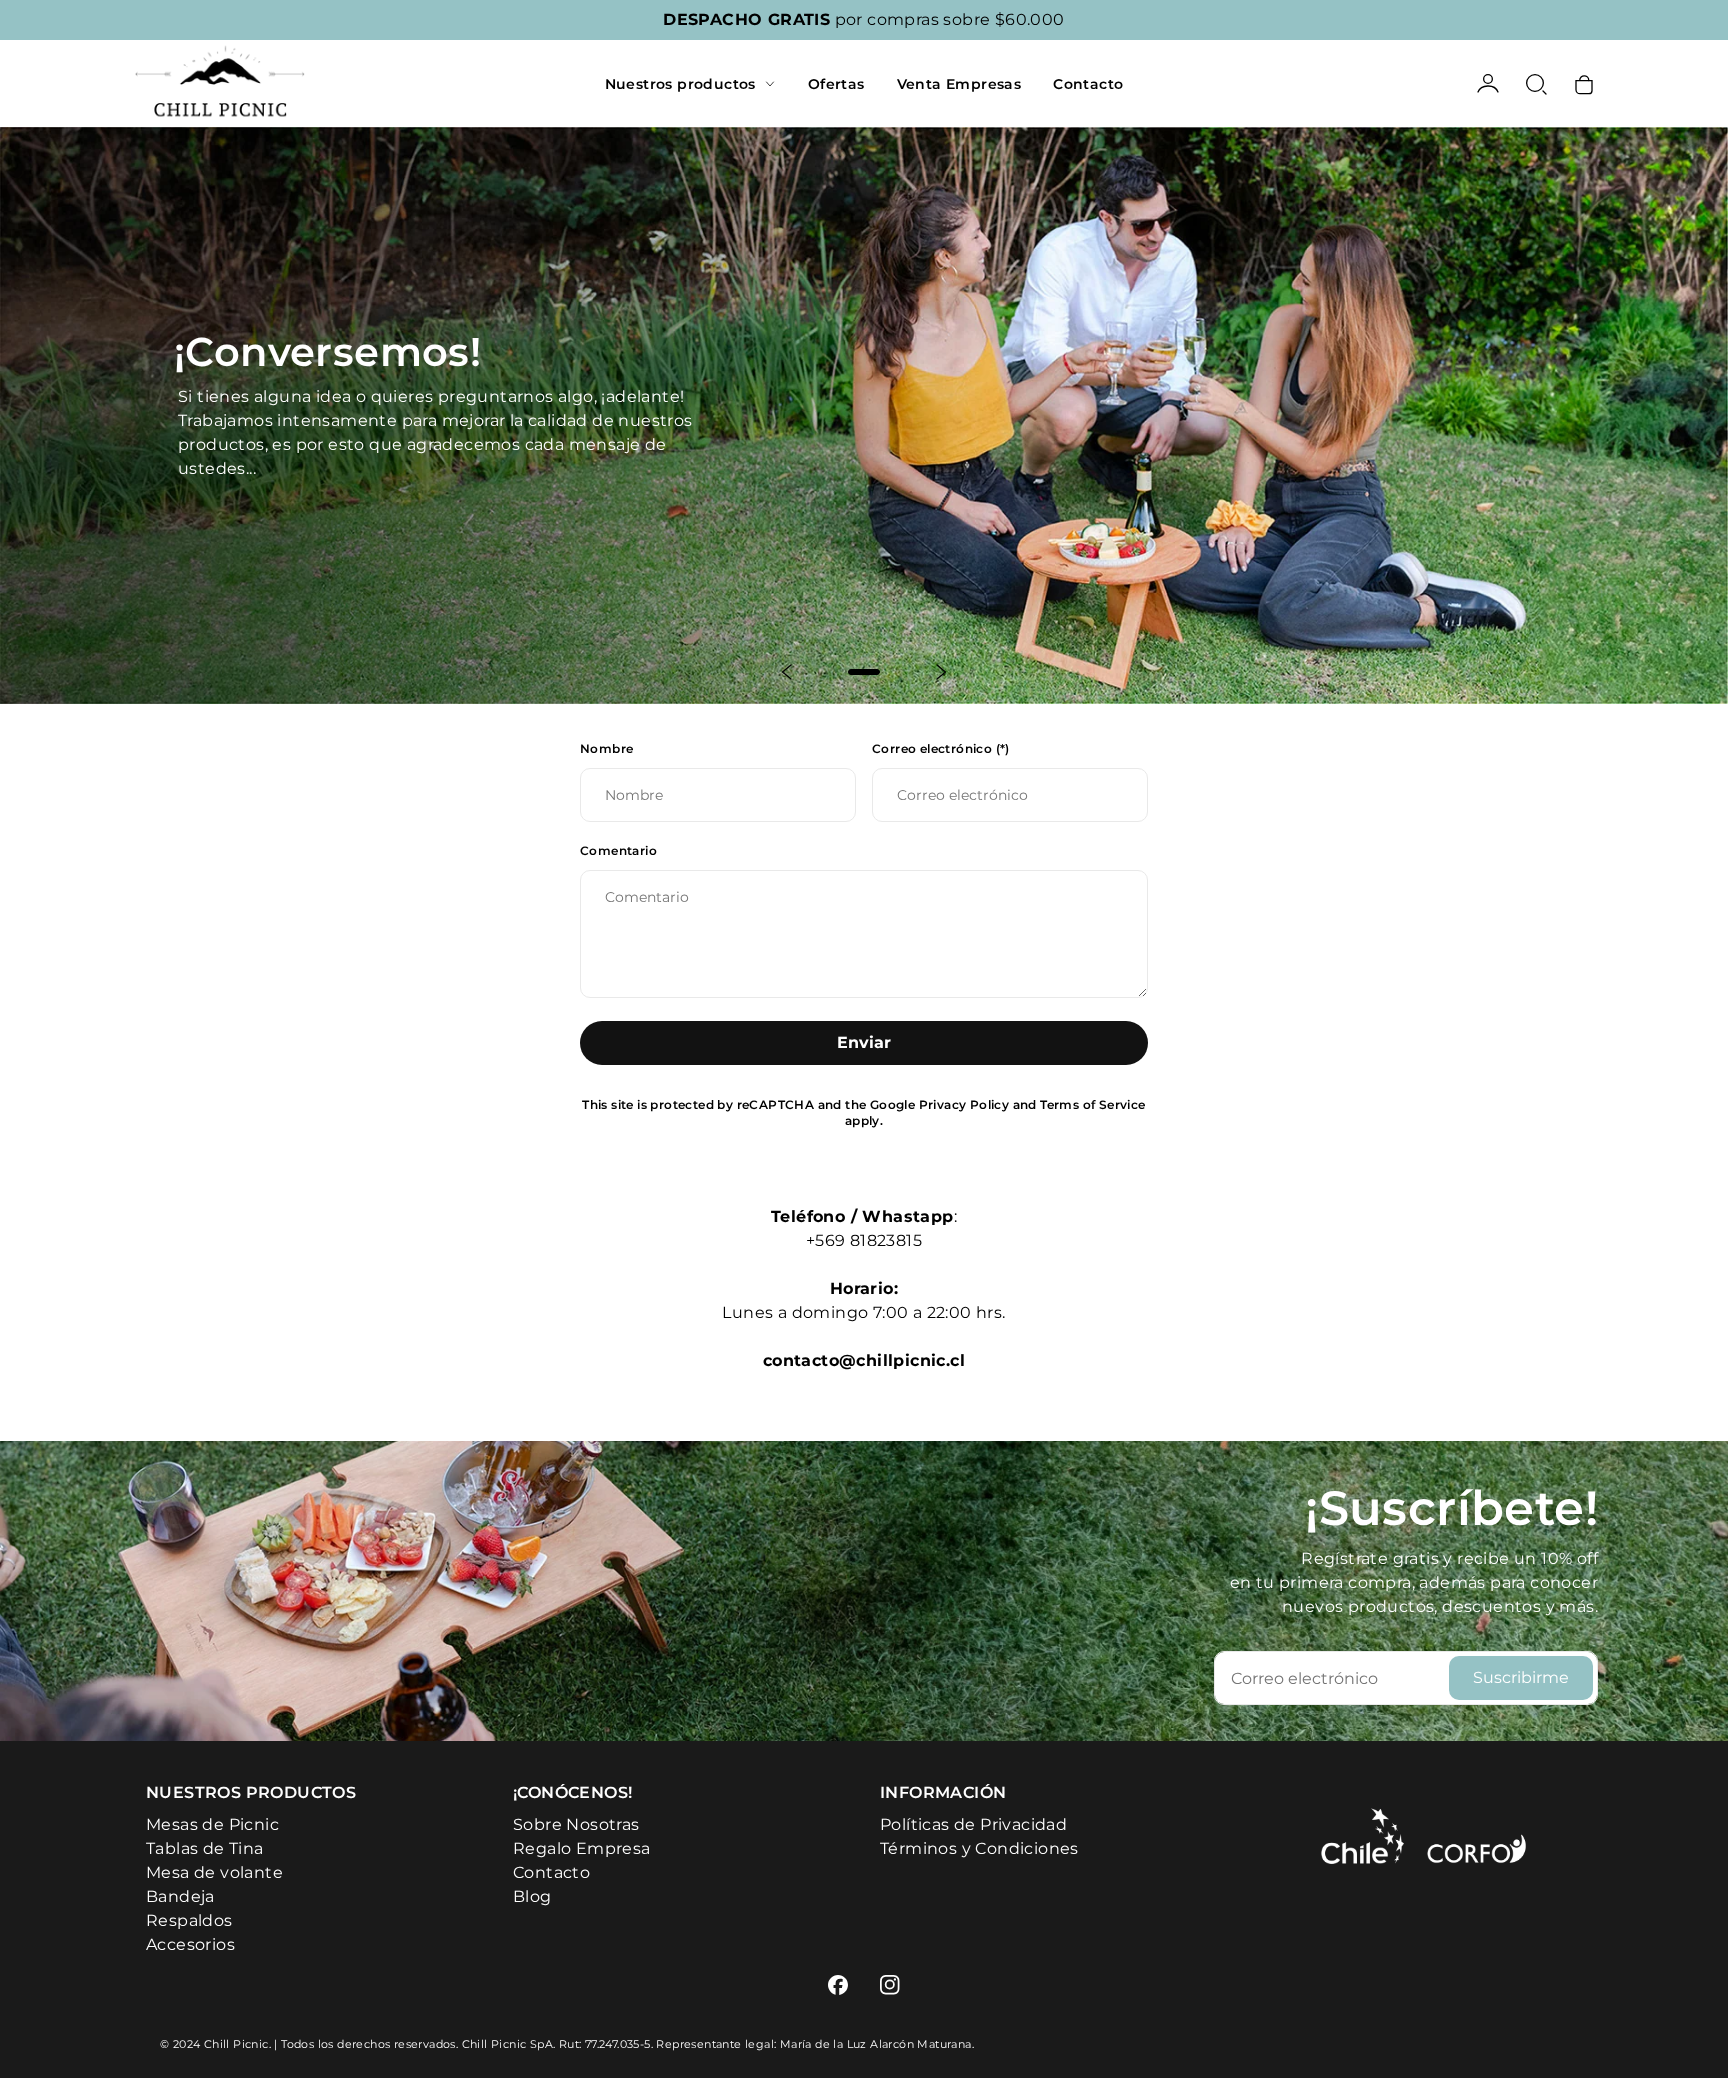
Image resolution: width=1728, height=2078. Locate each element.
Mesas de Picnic (212, 1824)
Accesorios (190, 1944)
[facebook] (838, 1985)
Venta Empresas (959, 84)
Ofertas (836, 84)
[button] (1536, 84)
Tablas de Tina (205, 1848)
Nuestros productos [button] (680, 84)
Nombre (606, 748)
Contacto (1088, 84)
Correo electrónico (941, 748)
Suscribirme (1521, 1677)
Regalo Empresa (582, 1848)
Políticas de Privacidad (973, 1824)
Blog (532, 1896)
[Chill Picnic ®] (220, 83)
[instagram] (890, 1985)
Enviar (864, 1042)
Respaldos (189, 1920)
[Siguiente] (940, 672)
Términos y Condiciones (979, 1848)
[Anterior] (788, 672)
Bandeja (180, 1896)
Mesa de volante (214, 1872)
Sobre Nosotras (576, 1824)
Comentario (618, 850)
